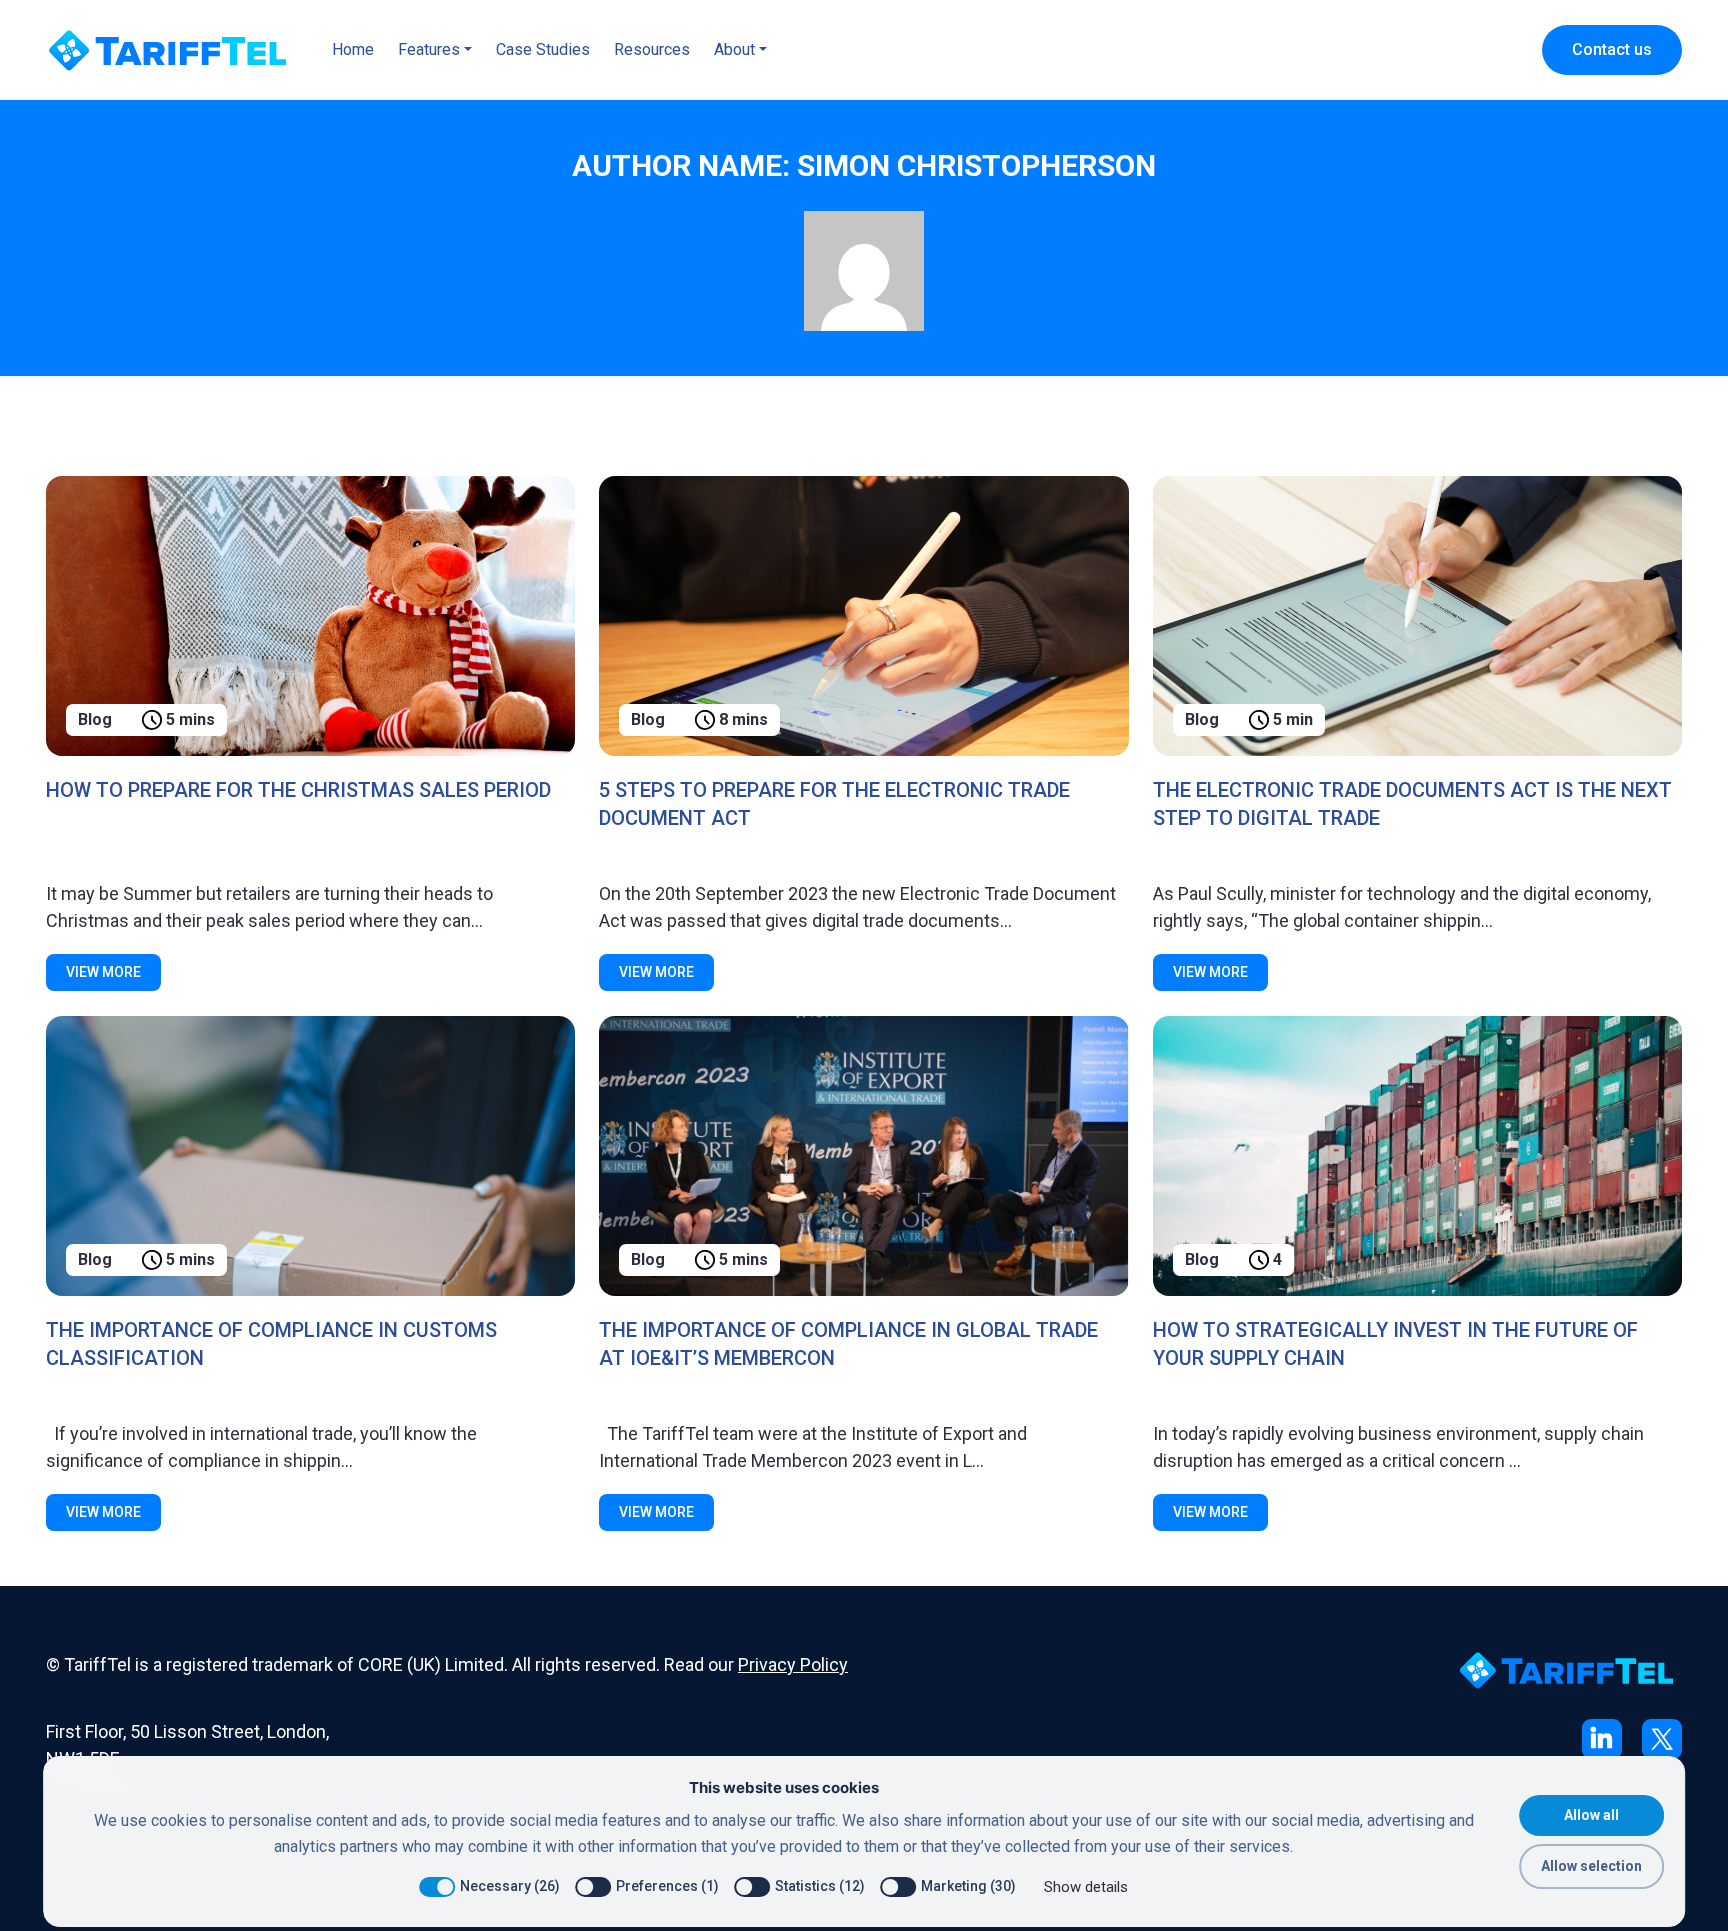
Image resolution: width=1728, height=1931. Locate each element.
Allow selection (1591, 1866)
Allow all (1591, 1815)
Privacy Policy (793, 1664)
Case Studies (543, 49)
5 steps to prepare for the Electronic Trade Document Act (834, 804)
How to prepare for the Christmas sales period (298, 790)
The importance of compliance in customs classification (271, 1344)
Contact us (1612, 49)
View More (103, 972)
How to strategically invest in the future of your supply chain (1395, 1344)
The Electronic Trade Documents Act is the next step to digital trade (1412, 804)
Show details (1086, 1887)
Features (429, 49)
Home (353, 49)
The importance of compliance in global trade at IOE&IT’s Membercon (848, 1344)
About (734, 49)
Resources (652, 49)
